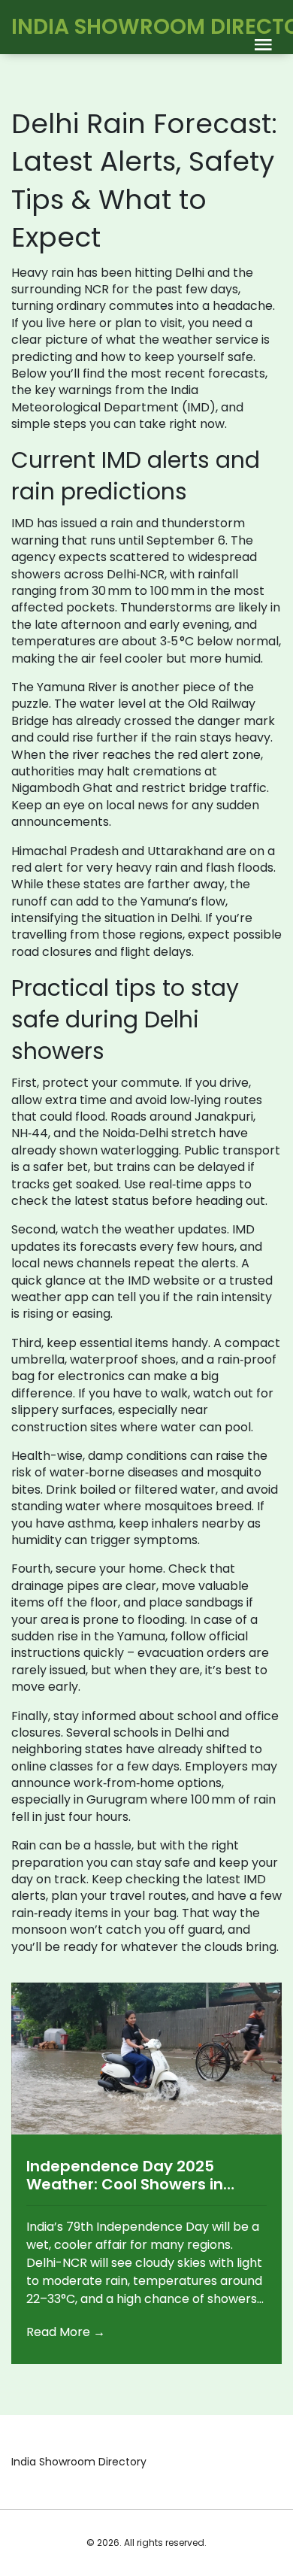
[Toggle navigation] (263, 46)
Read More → (66, 2332)
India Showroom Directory (79, 2462)
